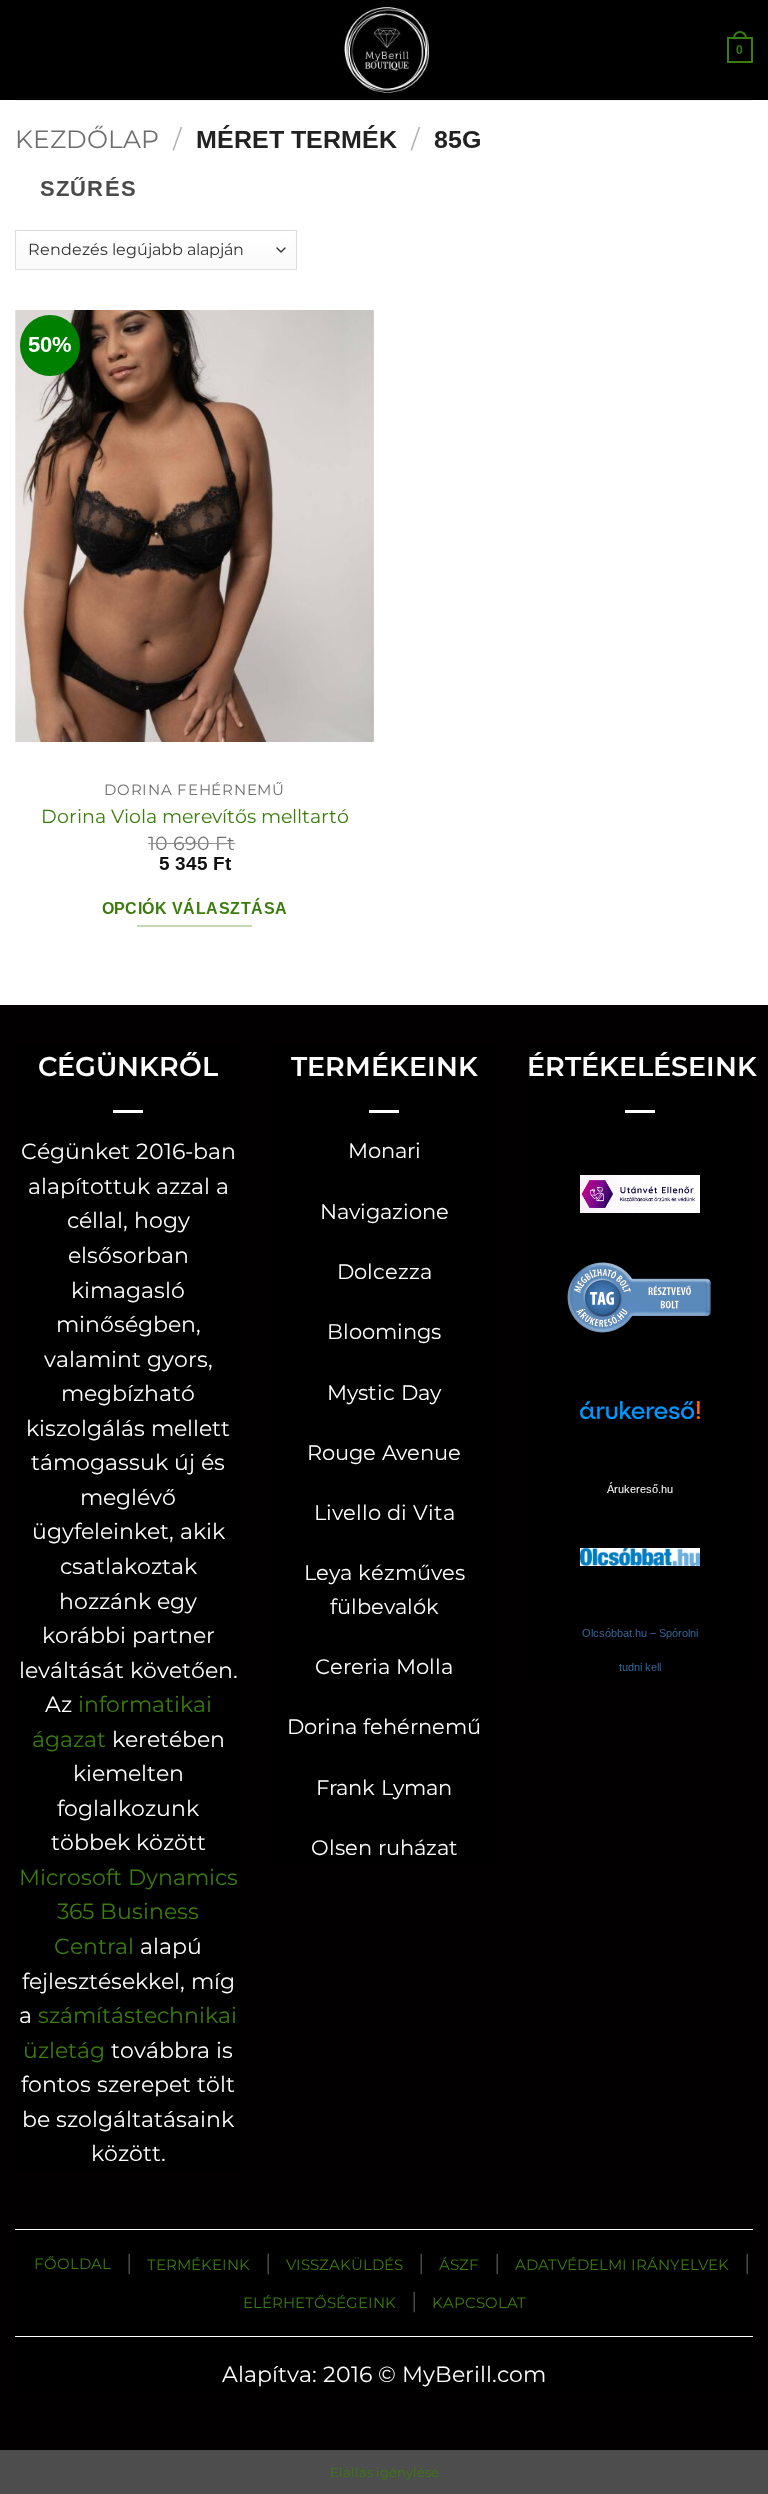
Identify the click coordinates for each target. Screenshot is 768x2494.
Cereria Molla (384, 1666)
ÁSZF (459, 2264)
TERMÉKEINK (198, 2264)
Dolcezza (384, 1271)
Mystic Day (384, 1392)
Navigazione (384, 1211)
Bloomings (384, 1331)
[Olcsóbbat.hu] (640, 1537)
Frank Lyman (384, 1787)
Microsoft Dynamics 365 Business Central (128, 1911)
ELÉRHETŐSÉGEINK (319, 2302)
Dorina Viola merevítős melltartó (195, 816)
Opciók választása (195, 908)
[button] (31, 49)
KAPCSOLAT (479, 2302)
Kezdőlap (87, 139)
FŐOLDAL (72, 2263)
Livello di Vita (384, 1512)
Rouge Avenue (384, 1452)
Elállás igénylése (384, 2472)
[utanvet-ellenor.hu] (640, 1198)
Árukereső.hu (640, 1489)
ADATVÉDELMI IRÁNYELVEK (622, 2264)
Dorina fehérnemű (384, 1726)
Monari (384, 1150)
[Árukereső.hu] (640, 1296)
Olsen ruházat (384, 1847)
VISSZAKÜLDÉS (344, 2264)
